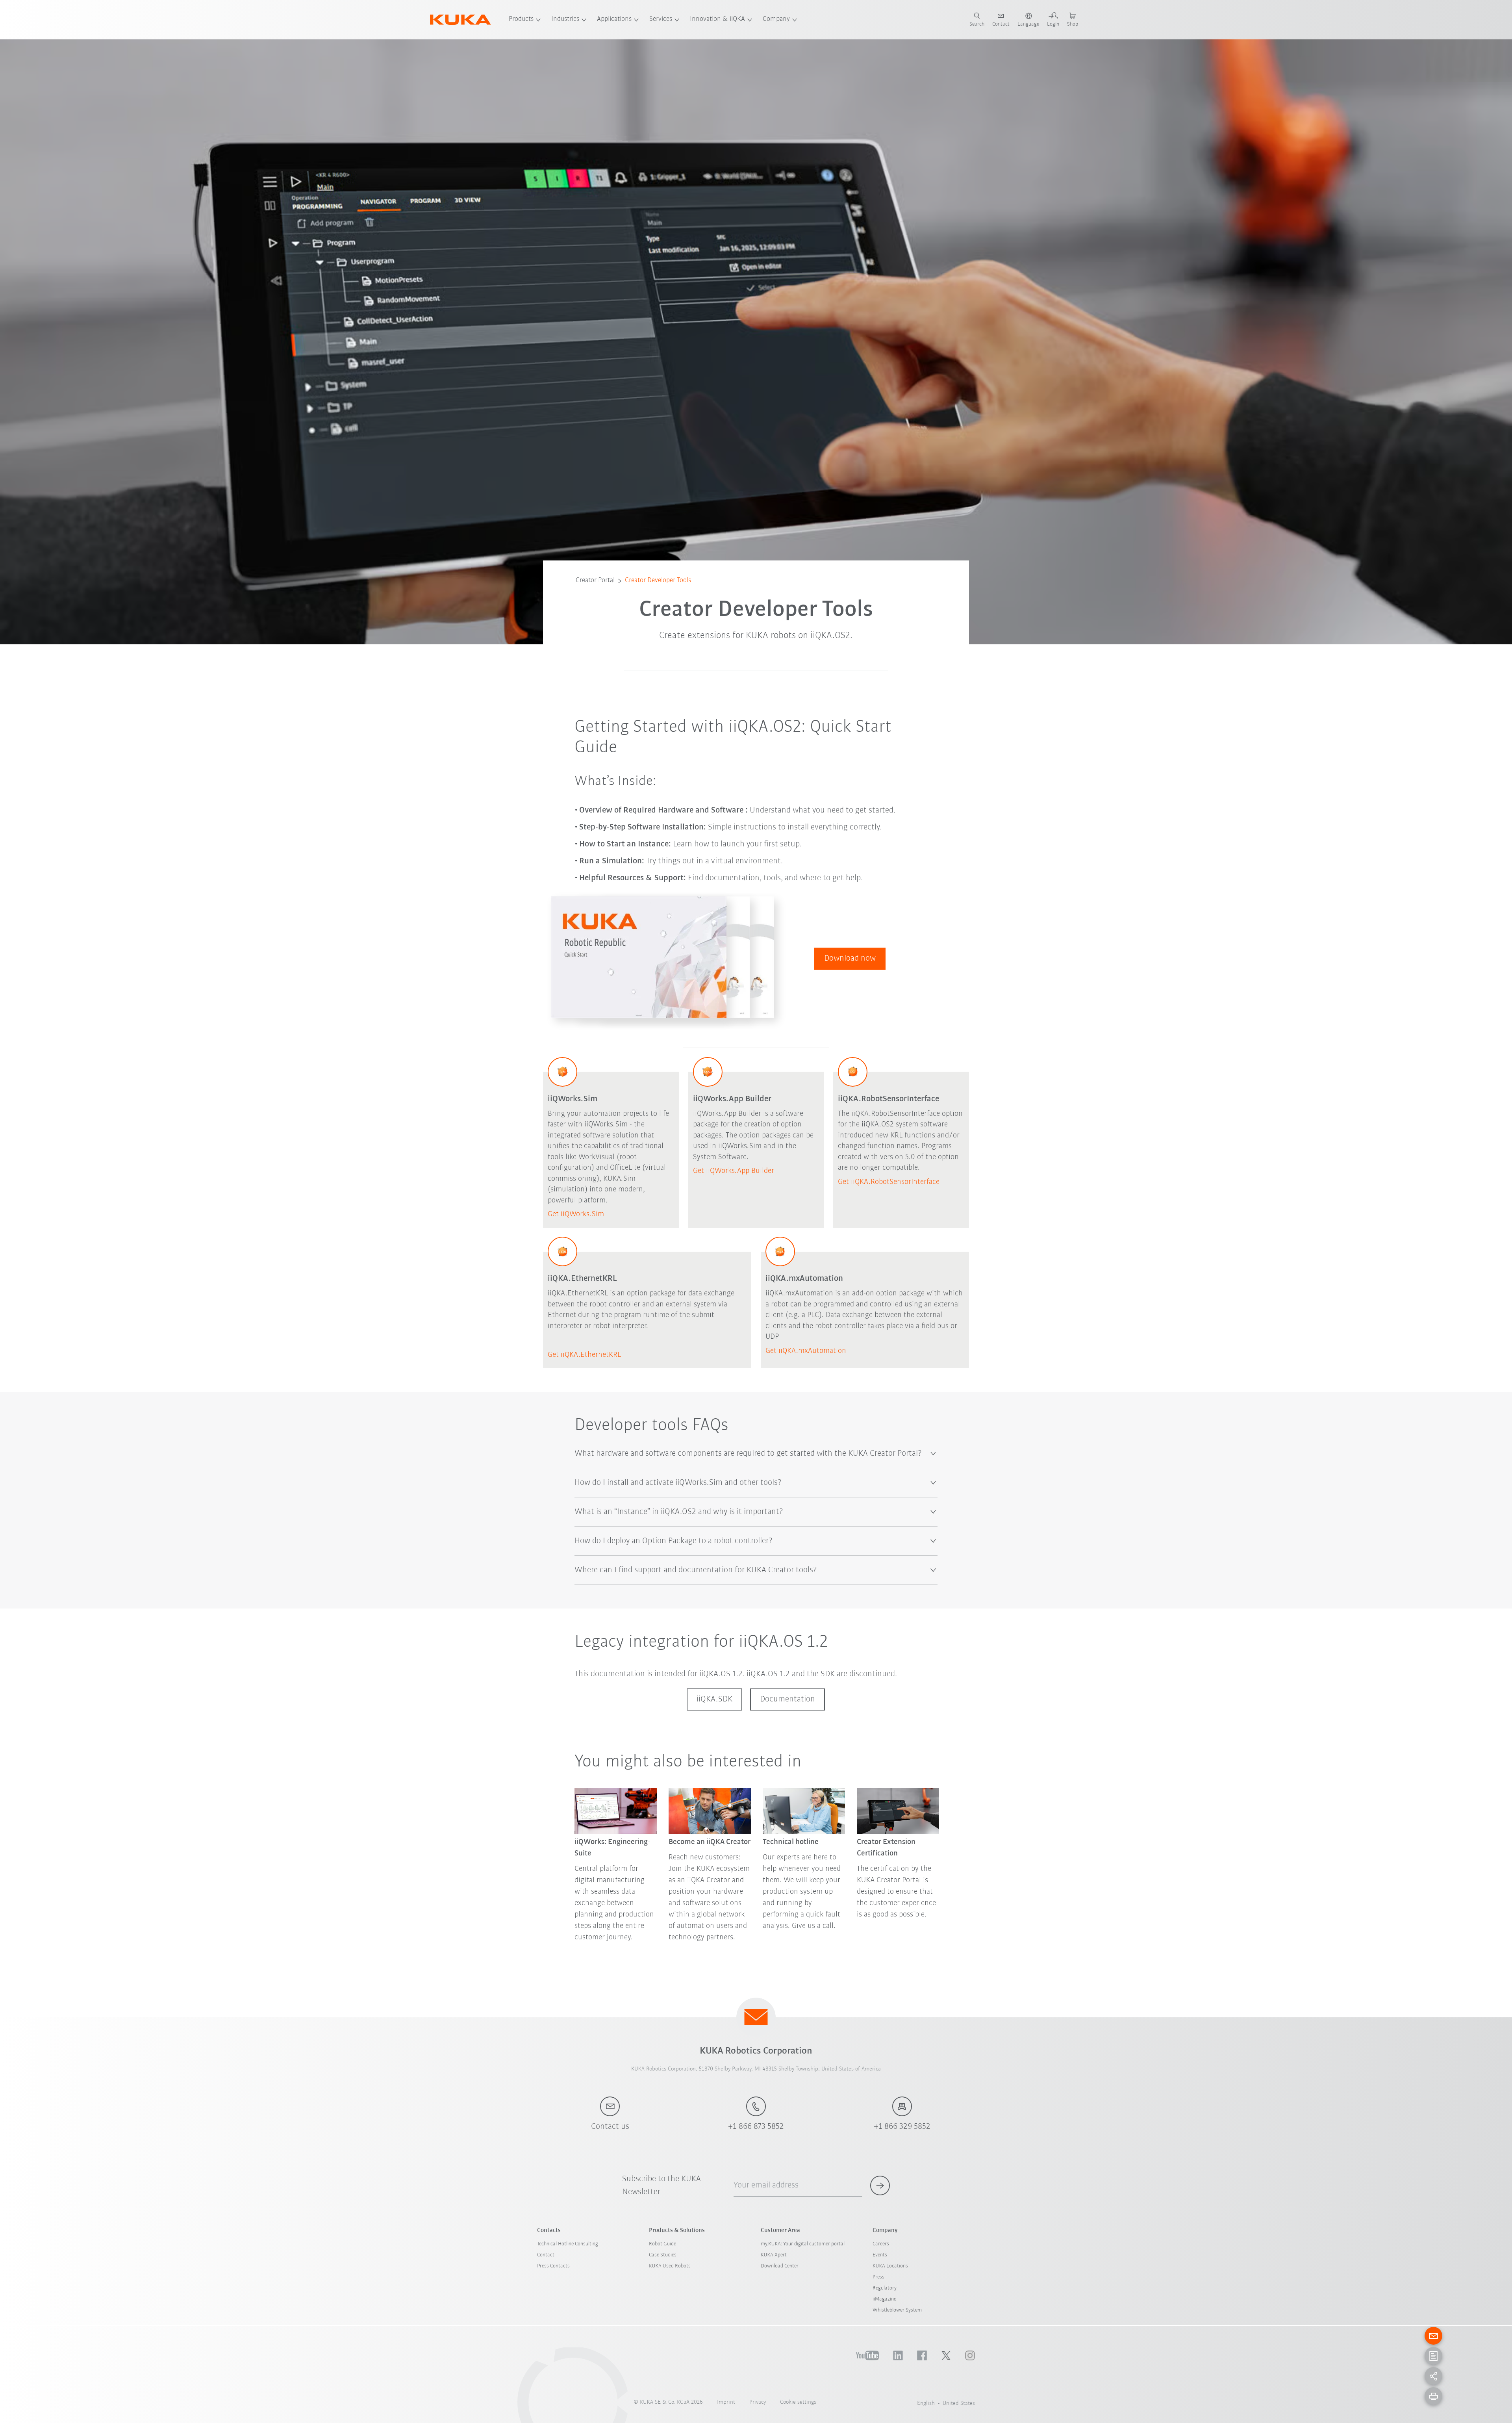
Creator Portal (595, 581)
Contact (546, 2255)
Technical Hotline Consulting (568, 2244)
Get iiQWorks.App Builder (734, 1171)
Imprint (726, 2402)
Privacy (758, 2402)
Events (880, 2255)
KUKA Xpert (774, 2255)
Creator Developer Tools (658, 581)
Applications (614, 19)
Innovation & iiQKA (717, 19)
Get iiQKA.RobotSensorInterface (889, 1182)
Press (878, 2277)
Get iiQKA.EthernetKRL (584, 1355)
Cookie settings (798, 2402)
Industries (565, 19)
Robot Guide (662, 2244)
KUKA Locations (890, 2266)
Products (521, 19)
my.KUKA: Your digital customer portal (803, 2244)
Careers (881, 2244)
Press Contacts (553, 2266)
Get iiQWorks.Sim (576, 1214)
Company (776, 19)
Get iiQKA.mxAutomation (806, 1351)
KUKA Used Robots (670, 2266)
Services (661, 19)
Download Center (780, 2266)
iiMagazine (884, 2299)
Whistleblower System (897, 2310)
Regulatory (885, 2288)
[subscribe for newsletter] (880, 2186)
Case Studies (663, 2255)
